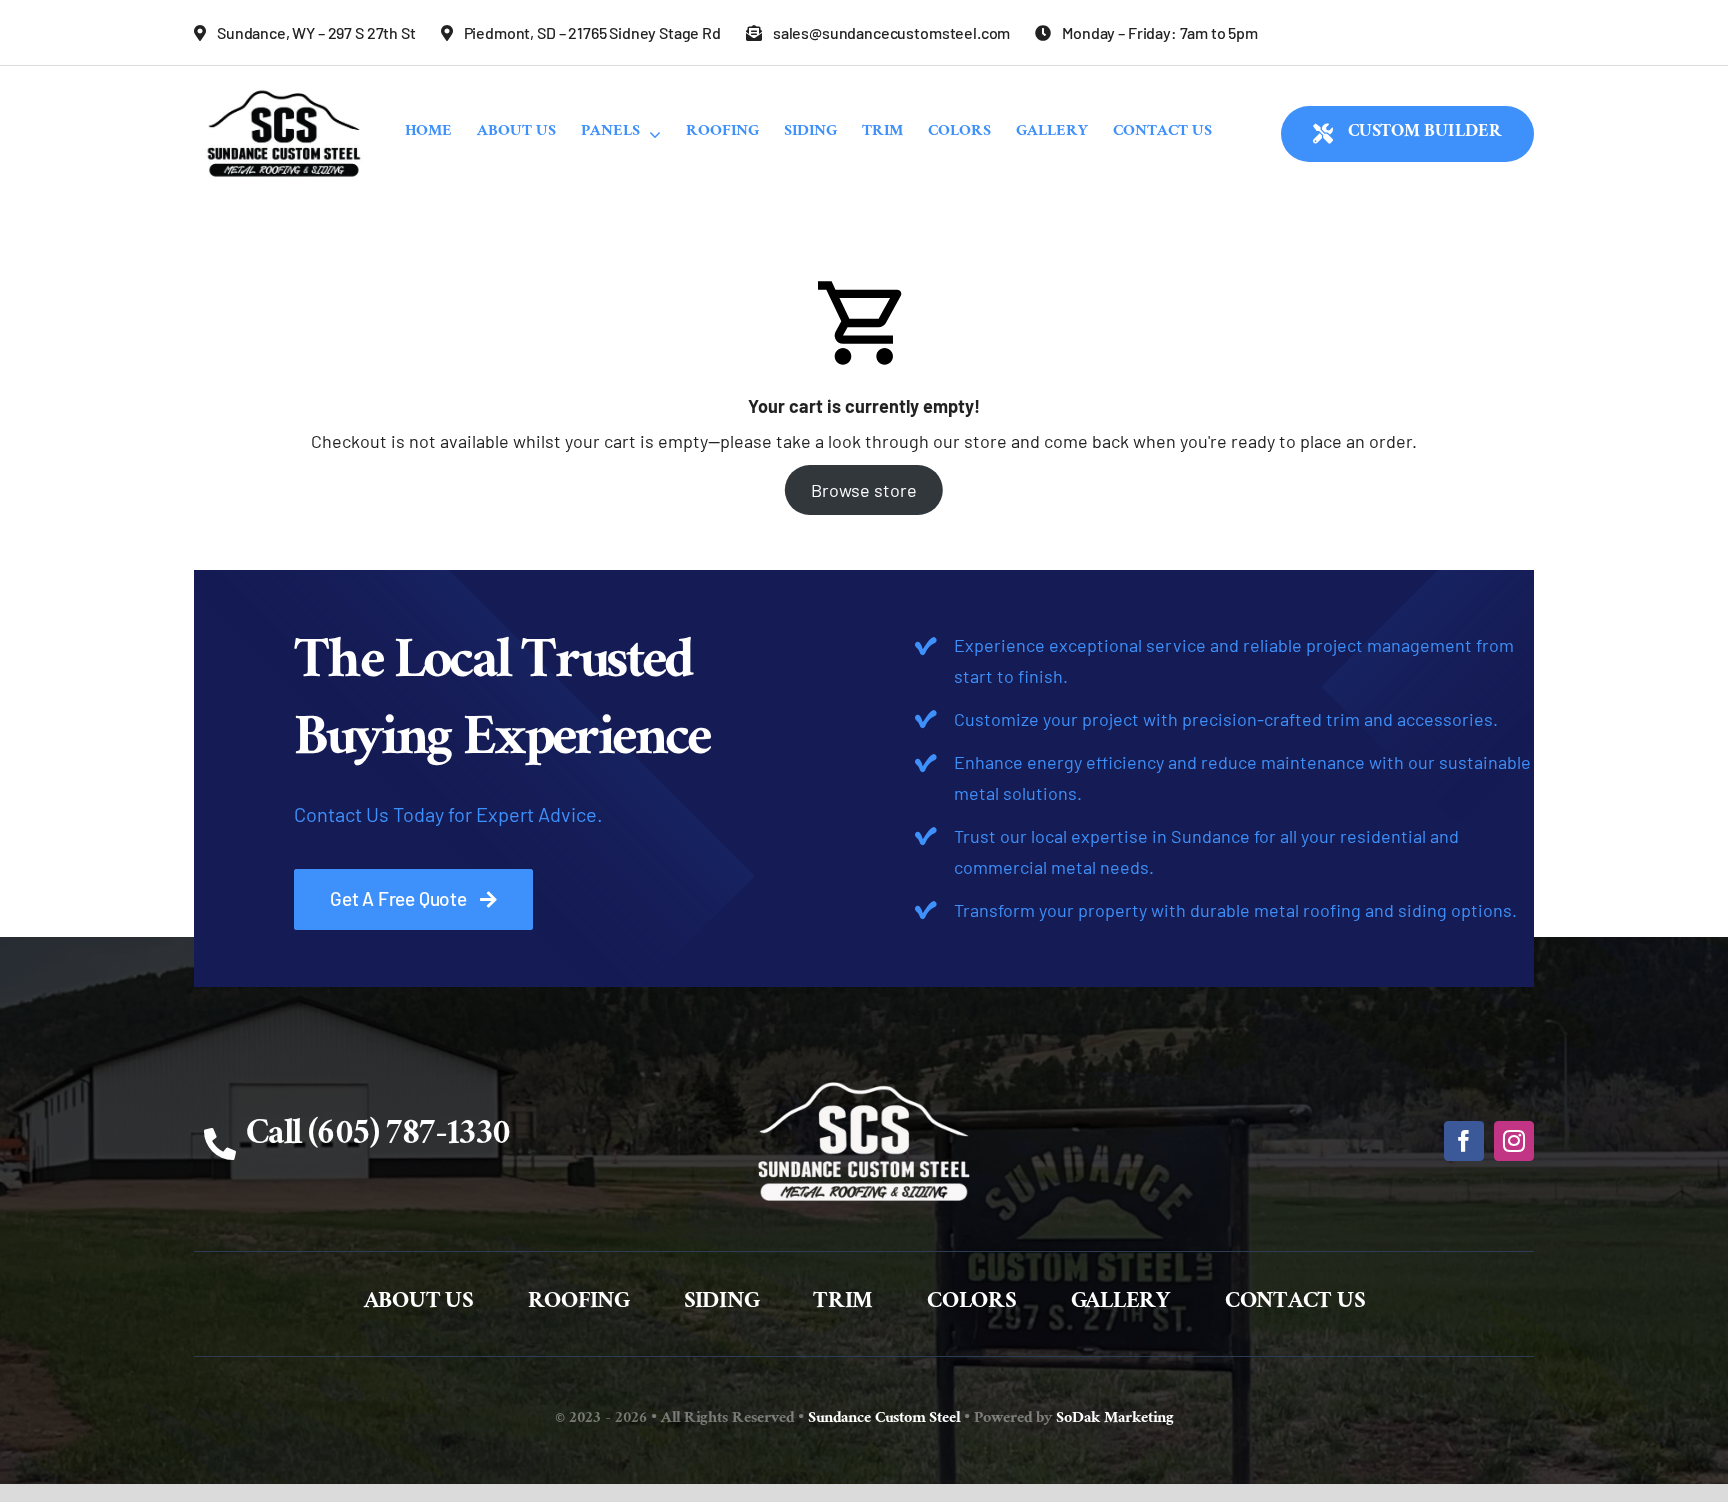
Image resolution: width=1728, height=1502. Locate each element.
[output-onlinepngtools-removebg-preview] (864, 1071)
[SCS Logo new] (284, 85)
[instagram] (1514, 1141)
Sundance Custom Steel (884, 1419)
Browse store (864, 490)
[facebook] (1464, 1141)
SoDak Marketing (1115, 1419)
